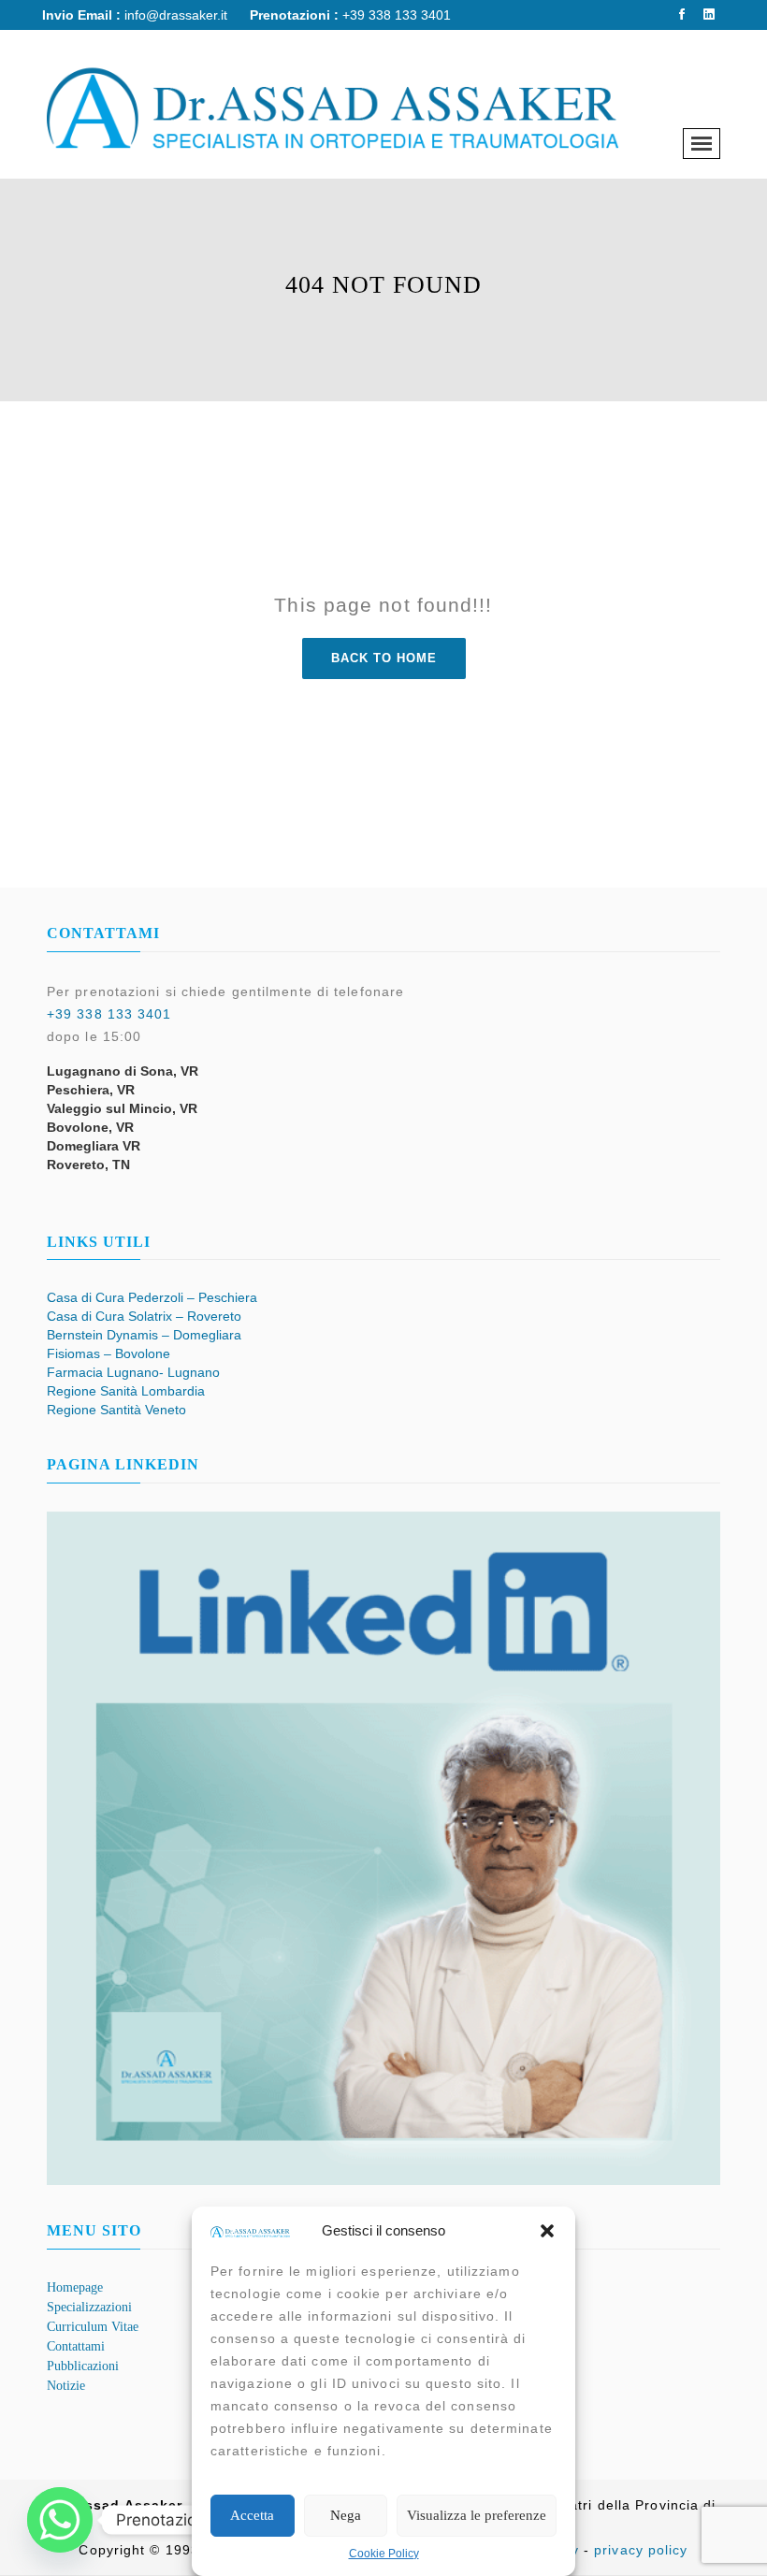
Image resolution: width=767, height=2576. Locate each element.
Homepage (75, 2287)
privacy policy (641, 2550)
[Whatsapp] (60, 2520)
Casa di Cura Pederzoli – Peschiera (152, 1297)
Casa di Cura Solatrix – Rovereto (144, 1316)
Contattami (76, 2346)
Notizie (66, 2386)
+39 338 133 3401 (109, 1014)
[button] (547, 2231)
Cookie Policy (384, 2554)
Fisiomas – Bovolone (109, 1353)
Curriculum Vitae (93, 2327)
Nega (346, 2515)
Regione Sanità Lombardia (126, 1391)
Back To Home (384, 658)
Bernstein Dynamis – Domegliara (144, 1335)
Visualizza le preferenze (477, 2515)
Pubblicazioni (83, 2366)
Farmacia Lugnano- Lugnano (133, 1372)
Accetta (252, 2515)
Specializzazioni (89, 2307)
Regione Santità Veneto (116, 1410)
